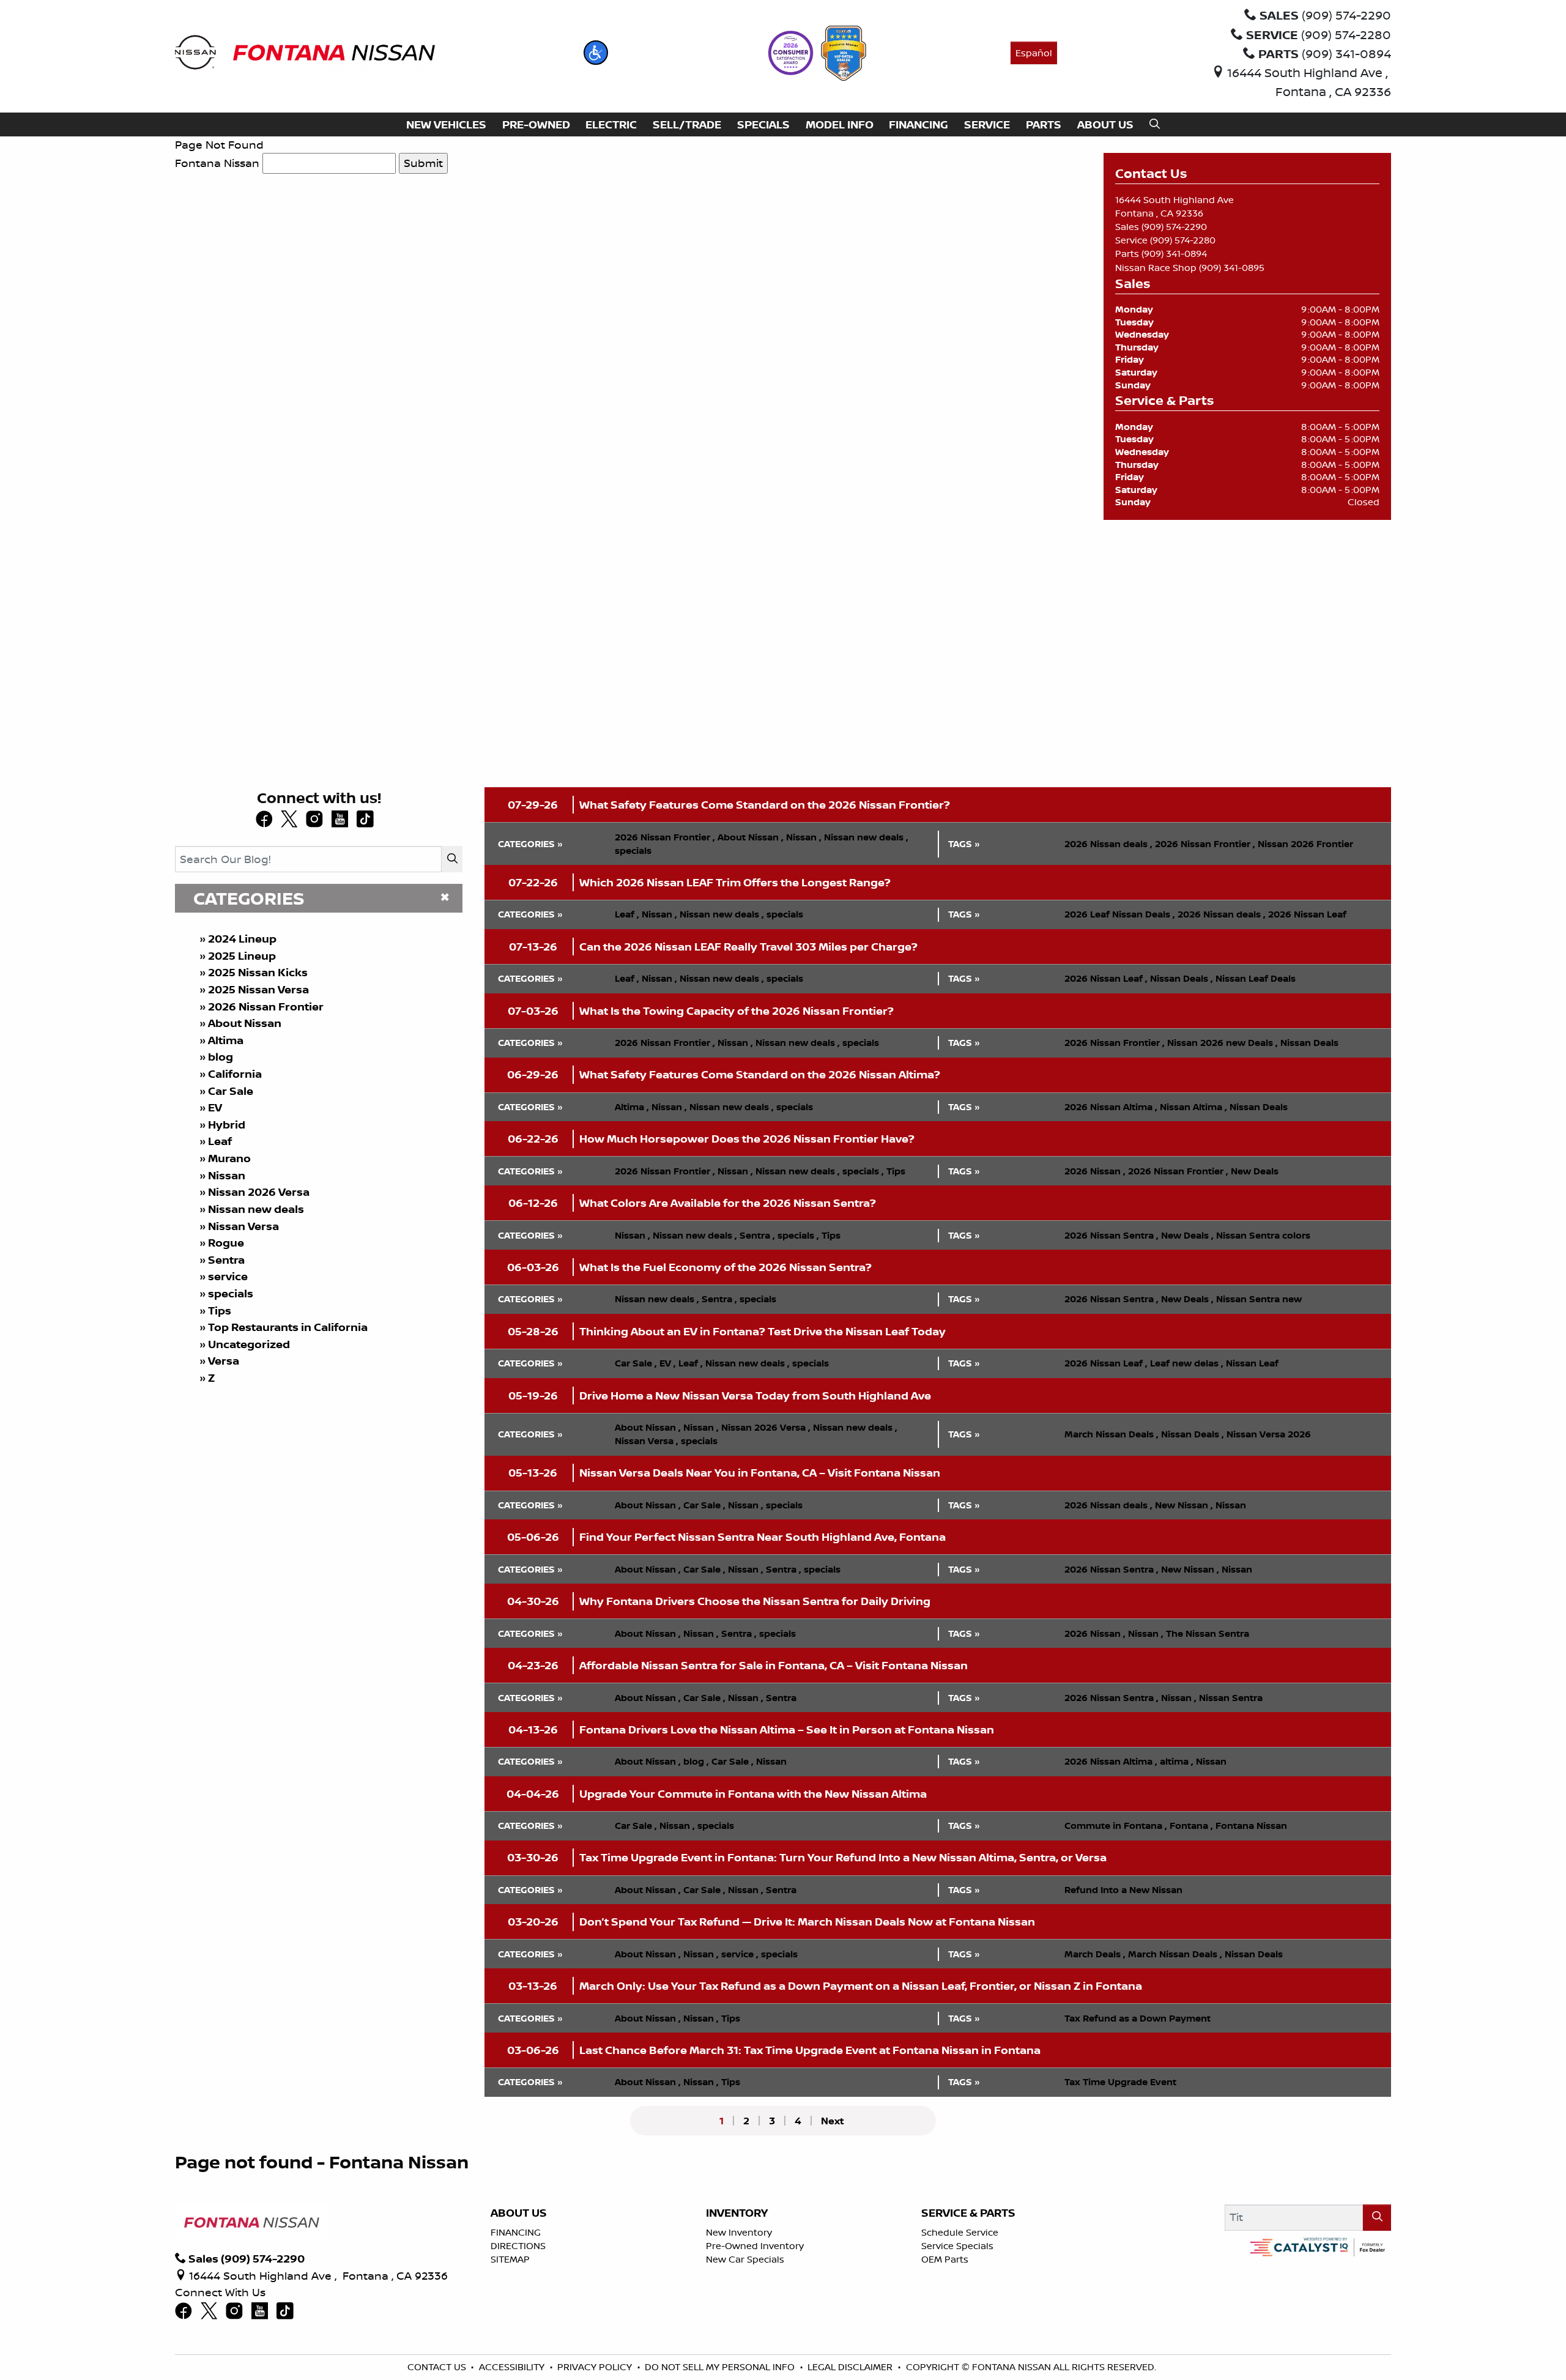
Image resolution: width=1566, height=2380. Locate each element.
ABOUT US (519, 2213)
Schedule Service (960, 2232)
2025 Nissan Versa (258, 989)
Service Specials (957, 2246)
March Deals (1095, 1954)
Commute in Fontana (1116, 1826)
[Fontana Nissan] (305, 51)
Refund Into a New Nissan (1123, 1890)
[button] (596, 53)
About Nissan (245, 1023)
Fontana (1191, 1826)
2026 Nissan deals (1108, 844)
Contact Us (437, 2367)
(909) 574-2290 (1174, 227)
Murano (229, 1158)
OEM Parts (945, 2259)
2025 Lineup (242, 956)
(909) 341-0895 (1232, 268)
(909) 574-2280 (1183, 240)
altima (1177, 1761)
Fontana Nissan (217, 163)
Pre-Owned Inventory (755, 2246)
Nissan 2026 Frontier (1305, 844)
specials (231, 1293)
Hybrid (227, 1125)
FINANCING (516, 2232)
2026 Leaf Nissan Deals (1120, 914)
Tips (220, 1310)
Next (833, 2121)
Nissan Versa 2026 (1269, 1434)
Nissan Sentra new (1259, 1299)
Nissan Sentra (1231, 1698)
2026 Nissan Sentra (1111, 1235)
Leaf (220, 1141)
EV (215, 1107)
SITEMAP (510, 2259)
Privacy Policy (595, 2367)
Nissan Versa (243, 1226)
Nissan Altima (1193, 1107)
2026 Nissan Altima (1111, 1107)
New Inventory (739, 2232)
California (235, 1074)
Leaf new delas (1187, 1363)
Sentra (226, 1260)
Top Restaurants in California (288, 1327)
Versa (224, 1361)
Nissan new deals (256, 1209)
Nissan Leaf (1252, 1363)
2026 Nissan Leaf (1307, 914)
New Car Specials (745, 2259)
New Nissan (1184, 1505)
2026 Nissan (1095, 1171)
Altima (226, 1040)
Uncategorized (249, 1344)
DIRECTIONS (518, 2246)
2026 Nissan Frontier (266, 1006)
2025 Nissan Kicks (258, 972)
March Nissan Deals (1111, 1434)
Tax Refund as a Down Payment (1137, 2018)
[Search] (452, 859)
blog (221, 1057)
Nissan (227, 1175)
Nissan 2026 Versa (259, 1192)
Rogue (226, 1243)
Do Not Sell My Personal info (720, 2367)
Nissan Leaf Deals (1256, 978)
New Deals (1255, 1171)
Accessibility (512, 2367)
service (228, 1276)
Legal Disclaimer (850, 2367)
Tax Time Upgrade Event (1120, 2082)
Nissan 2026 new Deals (1223, 1043)
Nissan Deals (1182, 978)
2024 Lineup (242, 939)
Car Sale (231, 1091)
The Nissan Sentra (1208, 1633)
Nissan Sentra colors (1263, 1235)
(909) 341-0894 (1174, 254)
